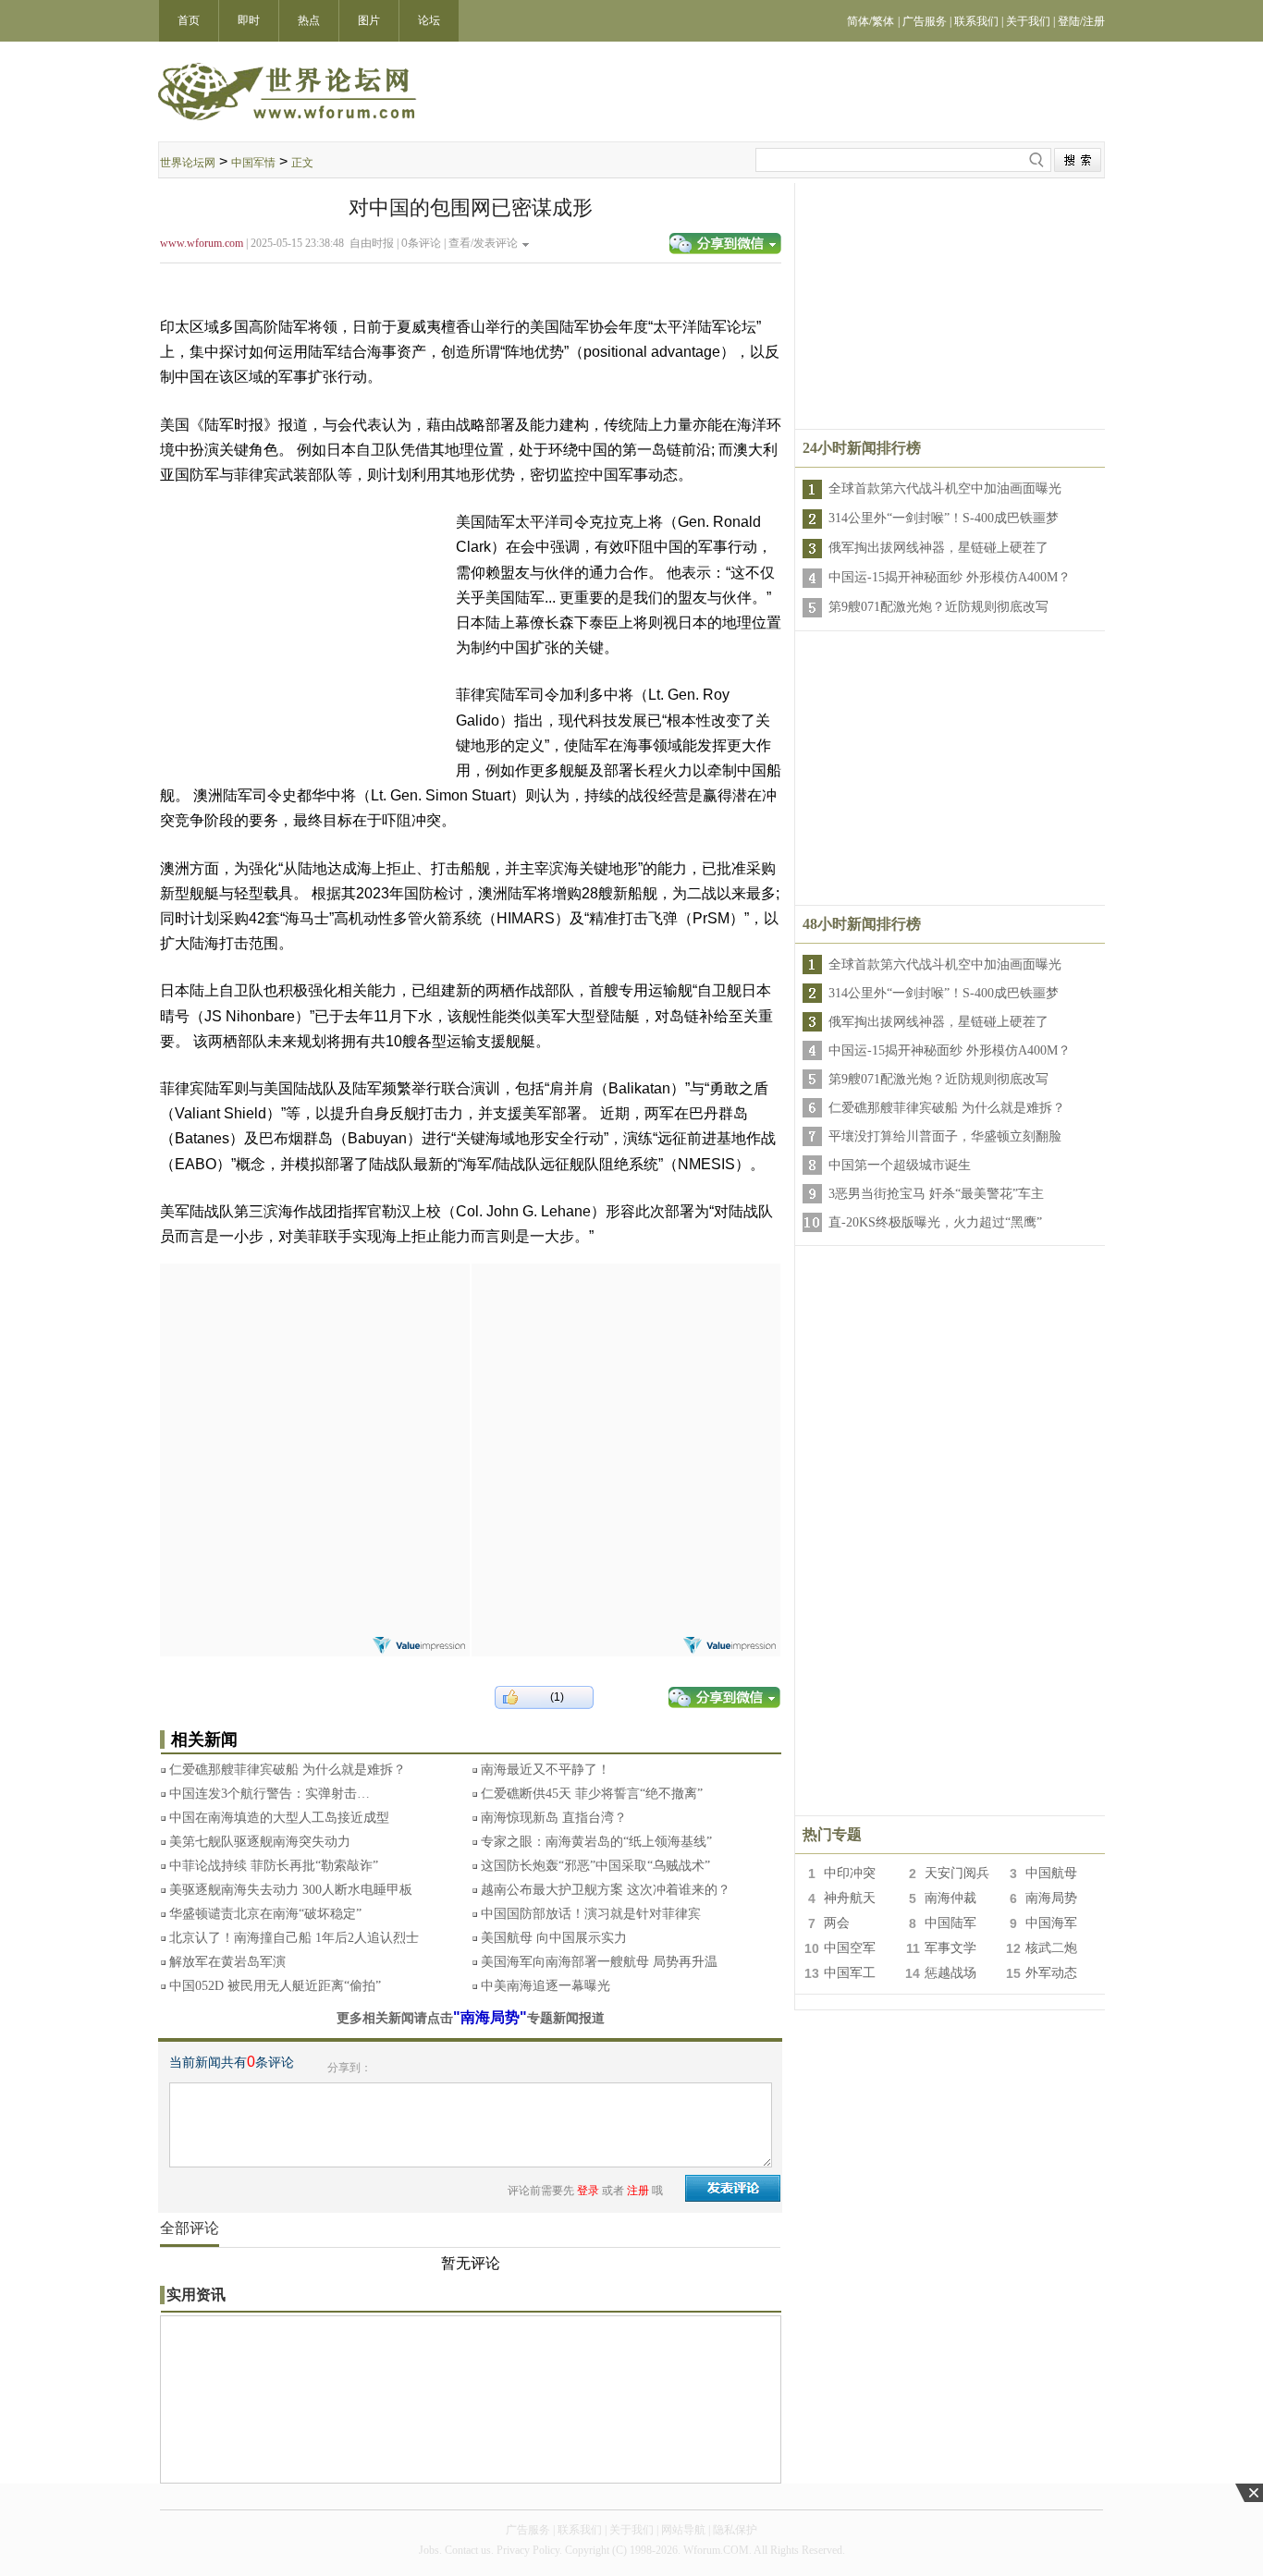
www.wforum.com (202, 243)
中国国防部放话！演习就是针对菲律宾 (591, 1914)
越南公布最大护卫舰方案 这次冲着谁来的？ (606, 1890)
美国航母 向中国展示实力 (554, 1938)
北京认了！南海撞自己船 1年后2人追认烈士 (294, 1938)
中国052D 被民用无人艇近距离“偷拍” (275, 1986)
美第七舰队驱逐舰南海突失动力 (260, 1842)
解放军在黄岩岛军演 (227, 1962)
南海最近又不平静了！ (546, 1770)
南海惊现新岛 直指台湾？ (554, 1818)
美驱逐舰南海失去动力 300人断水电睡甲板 (291, 1890)
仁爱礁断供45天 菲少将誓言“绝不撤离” (592, 1794)
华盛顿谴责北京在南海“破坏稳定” (265, 1914)
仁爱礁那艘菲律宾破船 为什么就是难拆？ (288, 1770)
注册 (638, 2191)
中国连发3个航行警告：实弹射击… (270, 1794)
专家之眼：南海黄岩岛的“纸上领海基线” (596, 1842)
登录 (588, 2191)
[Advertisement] (314, 1379)
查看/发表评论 (483, 243)
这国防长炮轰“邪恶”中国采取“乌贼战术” (595, 1866)
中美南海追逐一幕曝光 (546, 1986)
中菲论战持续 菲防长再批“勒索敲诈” (274, 1866)
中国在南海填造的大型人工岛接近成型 (279, 1818)
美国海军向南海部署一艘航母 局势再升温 (599, 1962)
